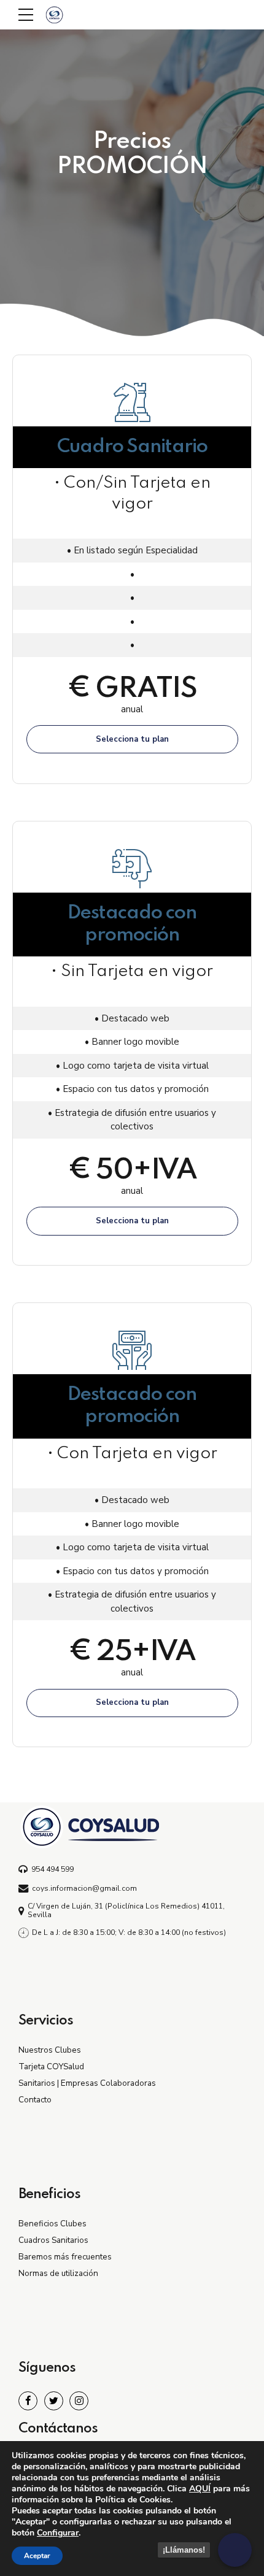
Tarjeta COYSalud (51, 2067)
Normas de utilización (58, 2273)
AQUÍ (200, 2489)
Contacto (35, 2100)
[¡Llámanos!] (235, 2550)
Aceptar (37, 2556)
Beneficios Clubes (52, 2224)
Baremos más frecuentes (65, 2257)
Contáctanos (58, 2429)
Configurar (58, 2533)
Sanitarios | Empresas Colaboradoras (87, 2083)
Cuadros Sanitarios (53, 2240)
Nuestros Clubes (50, 2050)
